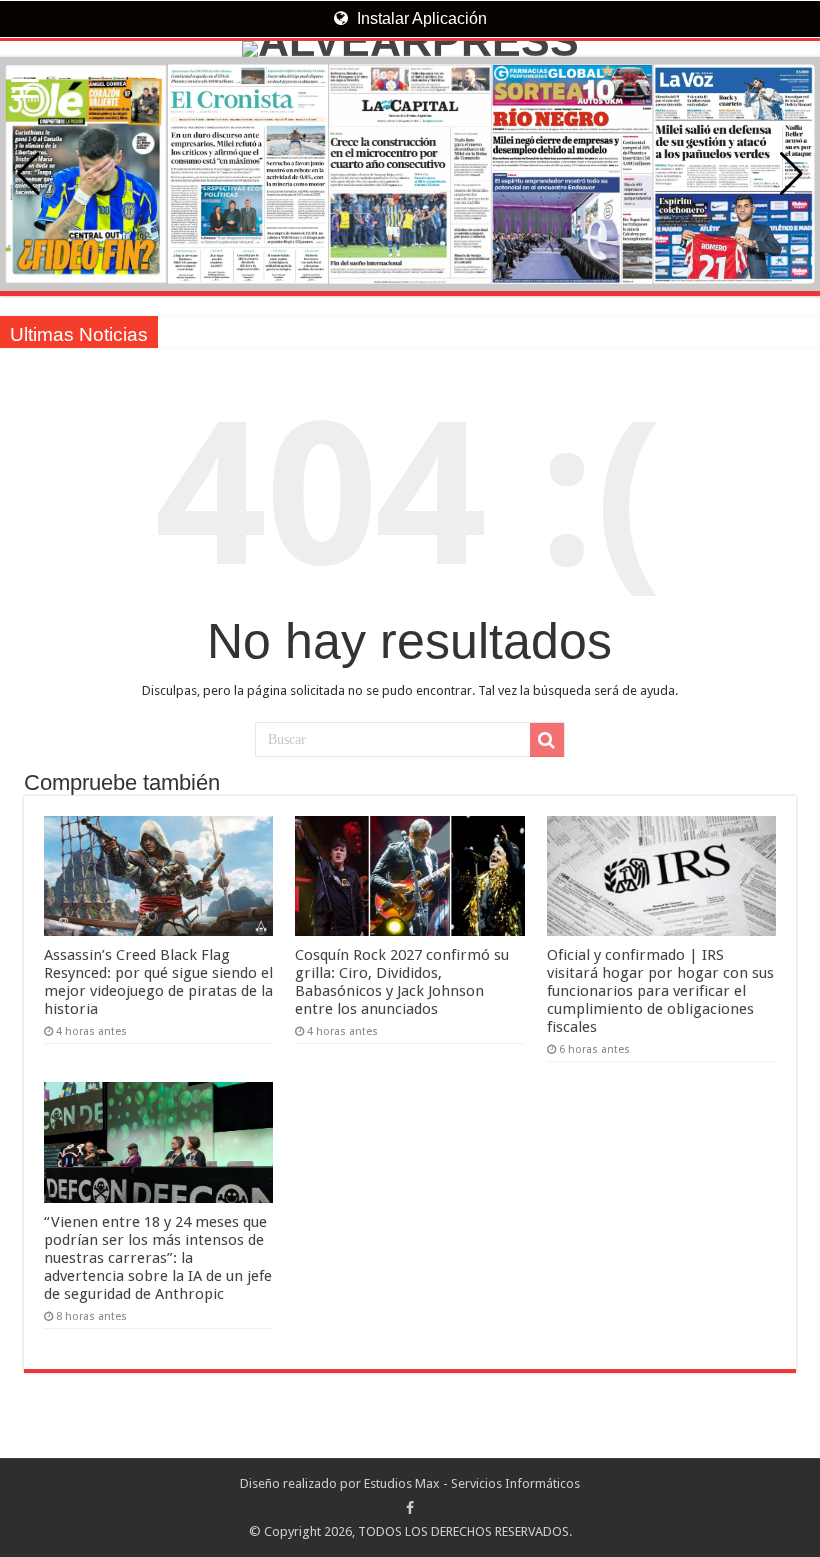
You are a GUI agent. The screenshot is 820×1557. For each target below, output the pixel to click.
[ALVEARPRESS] (410, 49)
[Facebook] (410, 1508)
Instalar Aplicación (420, 18)
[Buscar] (547, 740)
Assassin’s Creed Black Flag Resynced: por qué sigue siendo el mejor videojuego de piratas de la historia (158, 982)
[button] (791, 174)
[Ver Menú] (25, 90)
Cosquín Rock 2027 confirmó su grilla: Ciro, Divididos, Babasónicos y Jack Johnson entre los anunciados (402, 982)
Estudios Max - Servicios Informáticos (472, 1483)
